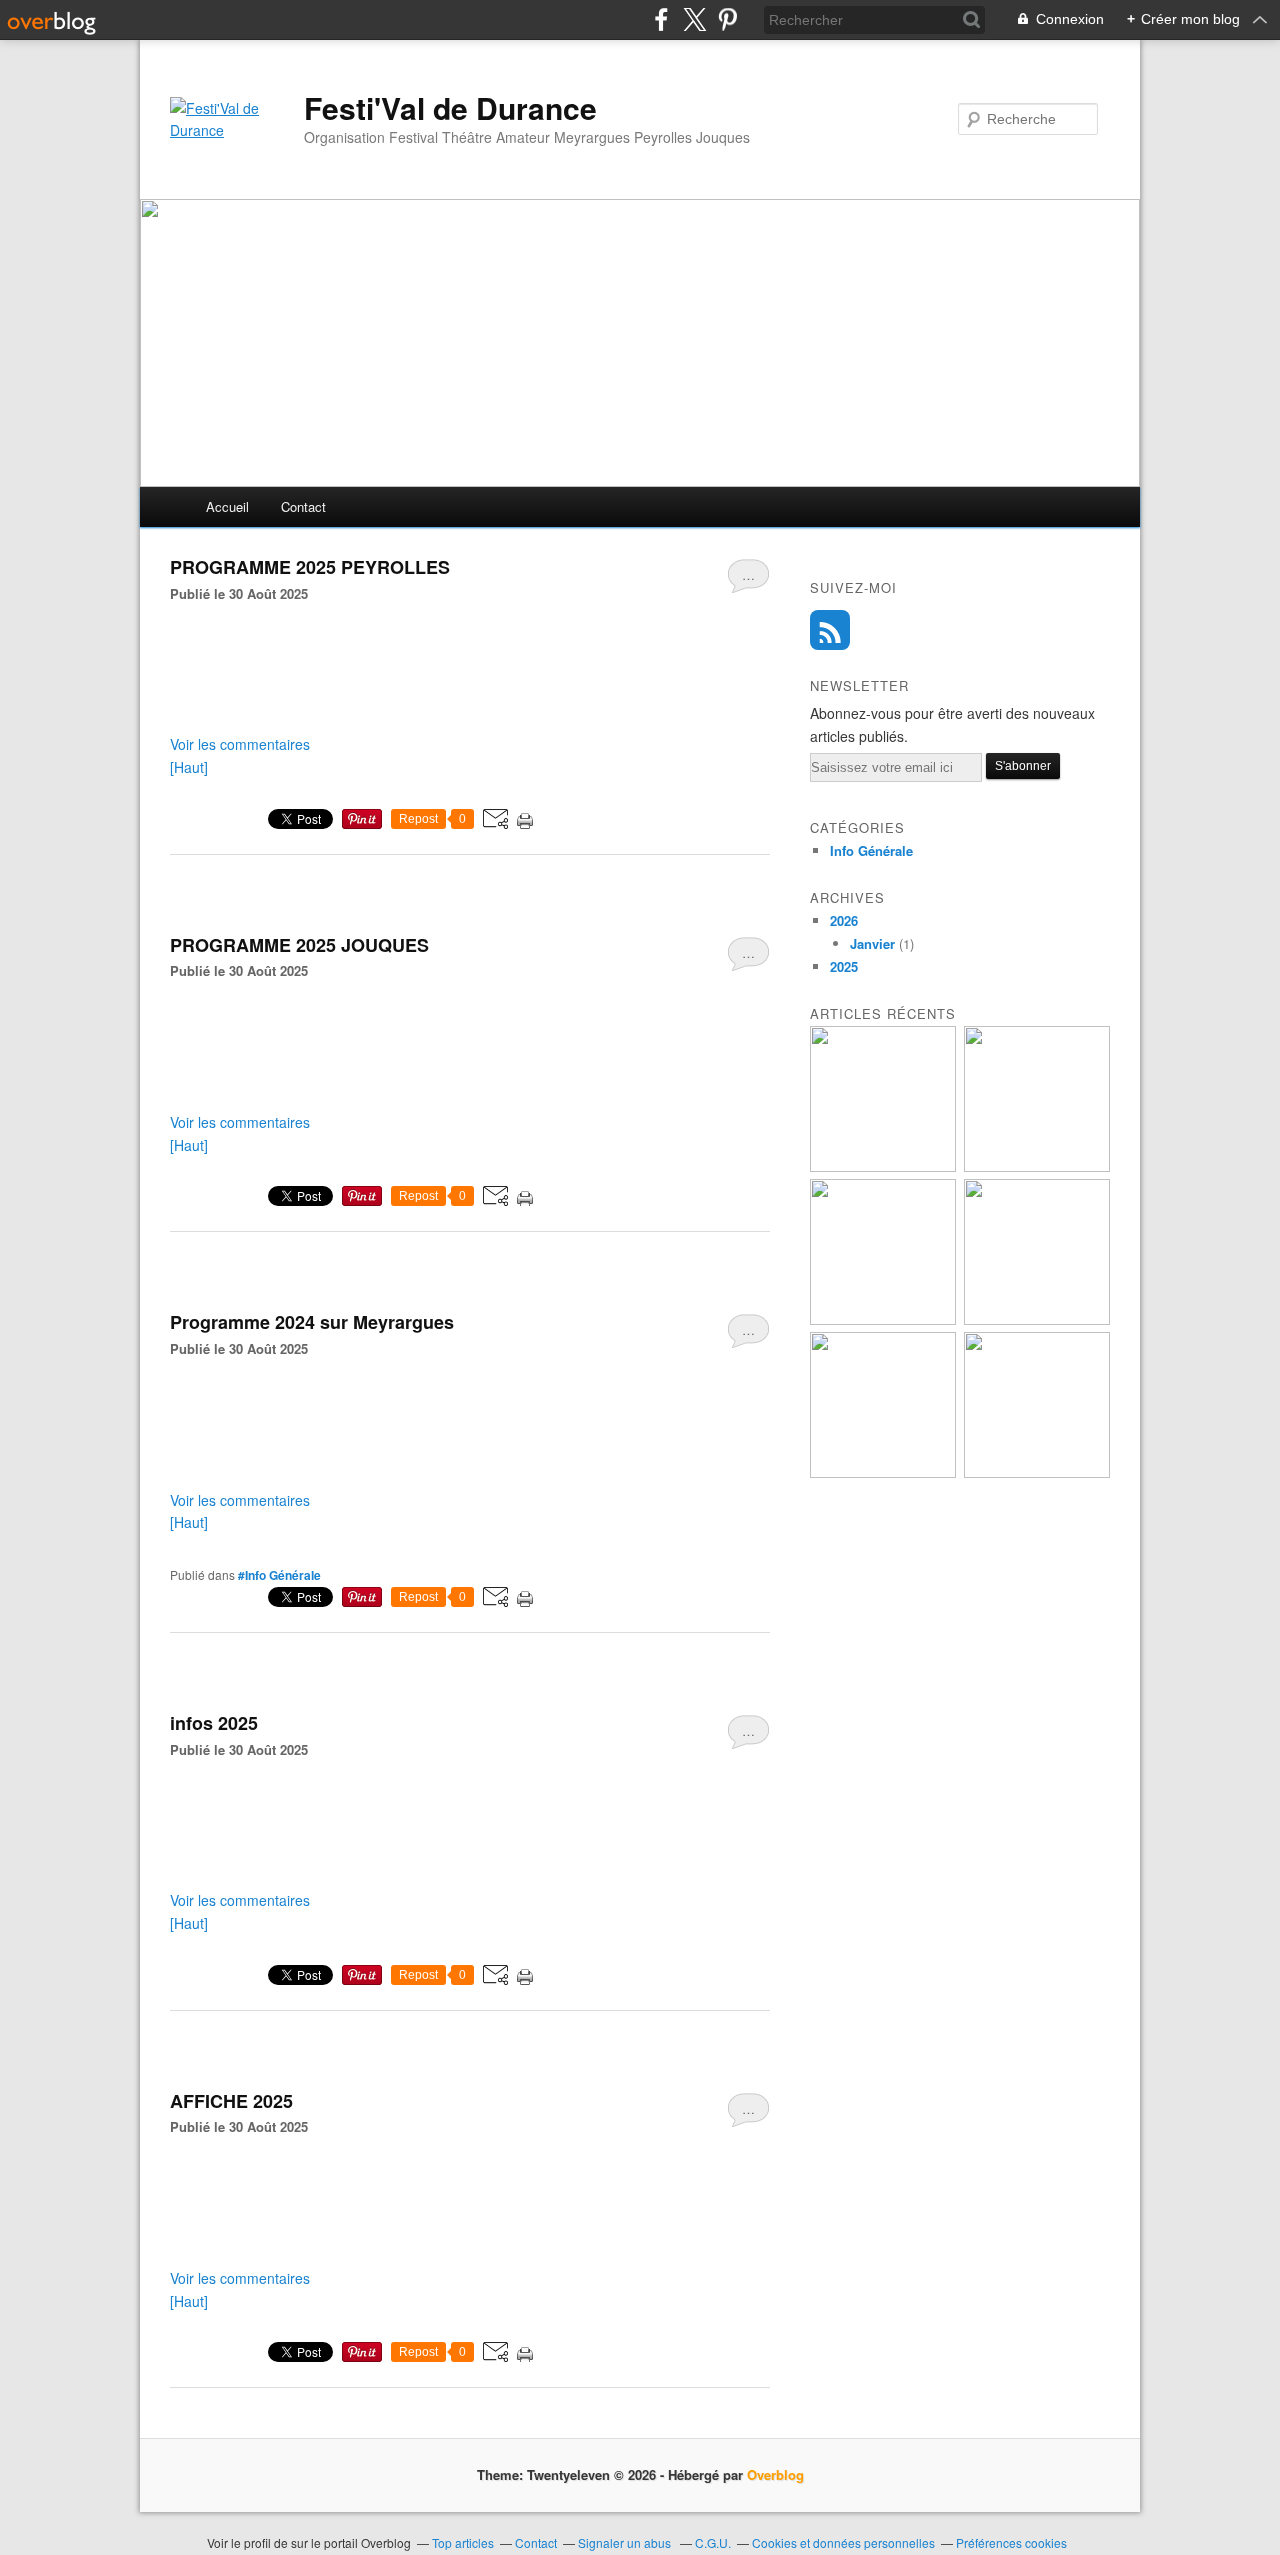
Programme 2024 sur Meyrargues (312, 1322)
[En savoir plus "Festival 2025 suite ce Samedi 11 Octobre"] (883, 1319)
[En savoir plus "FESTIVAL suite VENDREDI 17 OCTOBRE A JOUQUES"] (1037, 1166)
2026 (844, 920)
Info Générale (871, 850)
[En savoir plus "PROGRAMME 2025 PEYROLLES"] (1037, 1319)
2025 (844, 966)
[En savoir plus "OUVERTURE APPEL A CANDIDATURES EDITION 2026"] (883, 1166)
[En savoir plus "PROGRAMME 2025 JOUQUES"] (883, 1472)
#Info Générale (279, 1575)
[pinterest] (727, 19)
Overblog (775, 2474)
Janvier (872, 943)
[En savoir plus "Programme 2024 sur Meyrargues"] (1037, 1472)
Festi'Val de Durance (450, 108)
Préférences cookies (1011, 2542)
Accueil (227, 506)
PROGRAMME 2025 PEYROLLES (310, 567)
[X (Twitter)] (694, 19)
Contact (303, 506)
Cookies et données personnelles (843, 2542)
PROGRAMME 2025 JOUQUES (299, 945)
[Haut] (189, 767)
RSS (830, 630)
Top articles (463, 2542)
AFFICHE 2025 (231, 2101)
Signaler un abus (626, 2542)
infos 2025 (214, 1723)
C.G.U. (713, 2542)
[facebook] (661, 19)
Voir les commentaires (240, 744)
